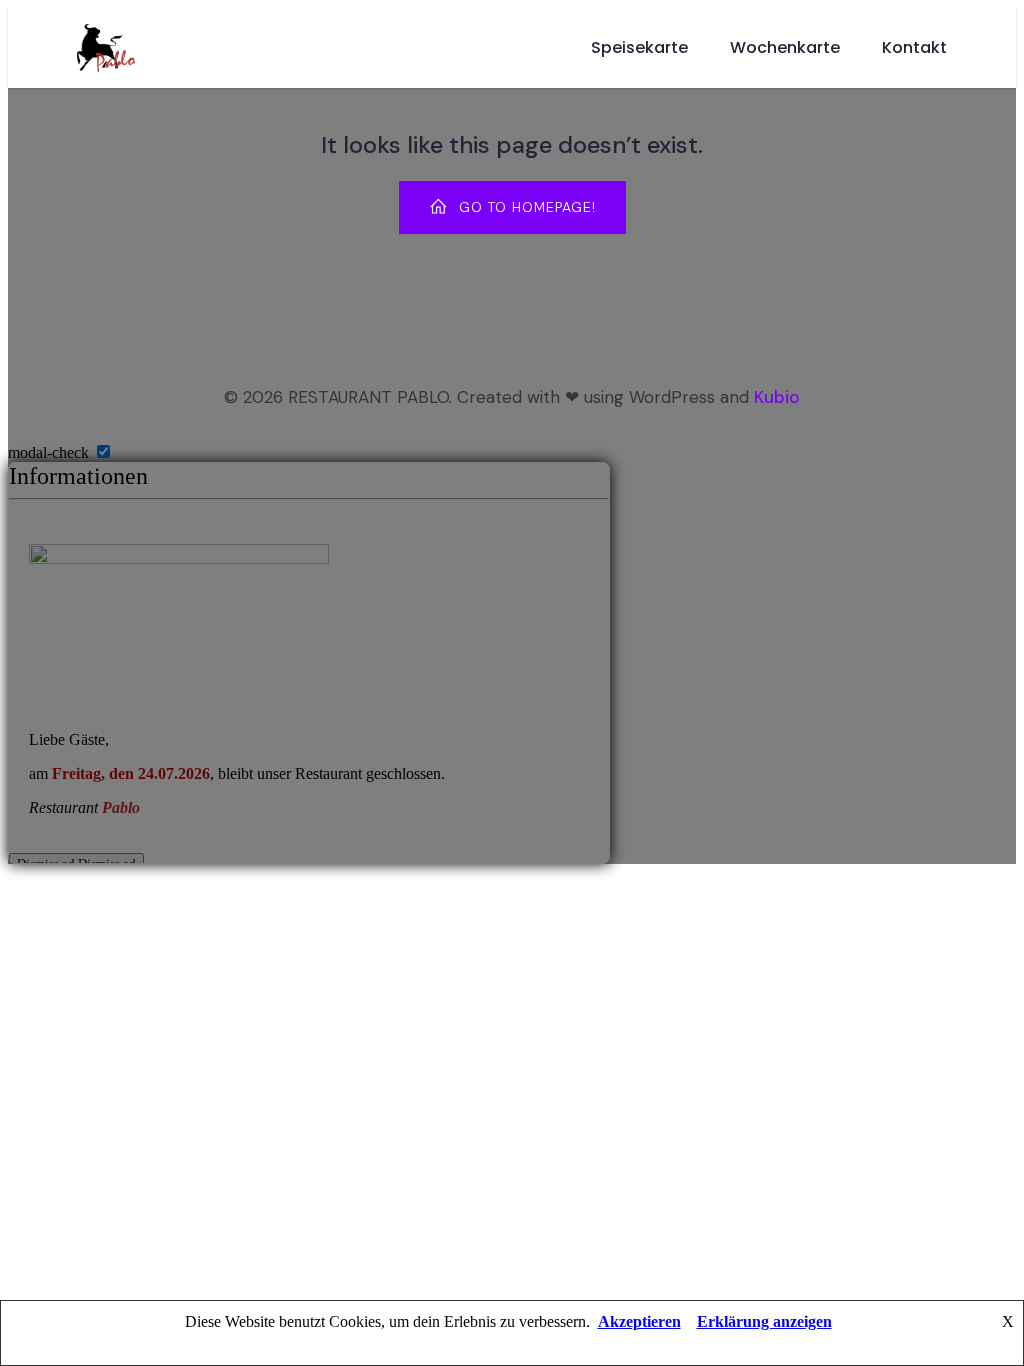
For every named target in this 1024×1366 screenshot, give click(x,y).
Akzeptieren (639, 1321)
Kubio (777, 397)
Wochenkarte (785, 47)
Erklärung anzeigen (764, 1321)
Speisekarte (639, 47)
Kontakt (914, 47)
